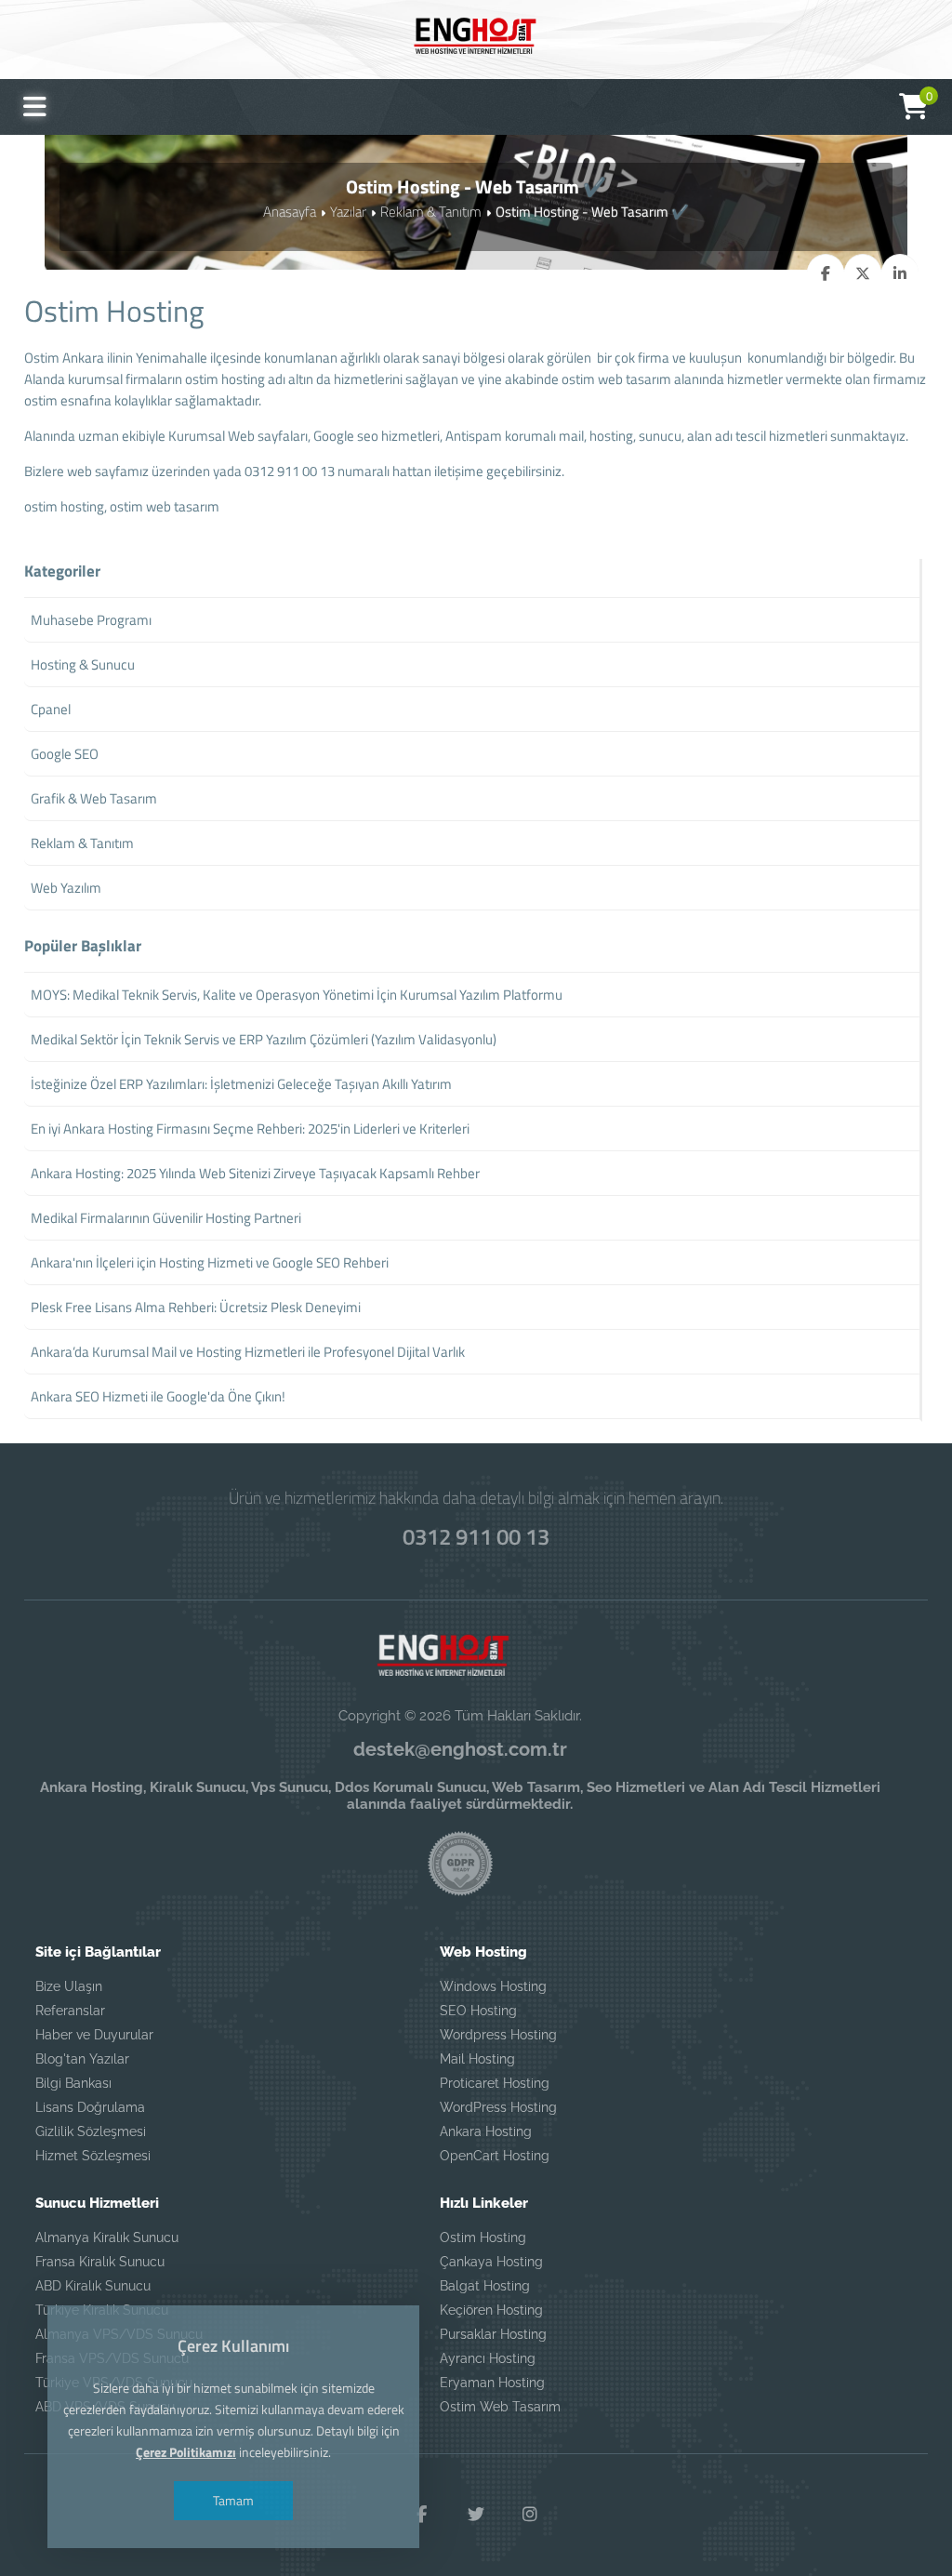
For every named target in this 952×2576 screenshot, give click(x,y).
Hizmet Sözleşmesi (93, 2156)
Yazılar (348, 212)
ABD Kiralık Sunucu (93, 2286)
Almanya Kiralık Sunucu (107, 2237)
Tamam (233, 2500)
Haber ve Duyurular (94, 2035)
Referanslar (70, 2011)
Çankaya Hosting (491, 2262)
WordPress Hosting (498, 2107)
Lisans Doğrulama (90, 2107)
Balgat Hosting (485, 2286)
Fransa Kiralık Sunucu (100, 2262)
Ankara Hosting (486, 2131)
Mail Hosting (477, 2059)
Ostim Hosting (483, 2237)
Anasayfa (290, 212)
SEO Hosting (478, 2011)
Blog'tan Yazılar (82, 2059)
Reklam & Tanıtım (431, 212)
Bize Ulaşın (69, 1986)
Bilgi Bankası (73, 2083)
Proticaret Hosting (495, 2083)
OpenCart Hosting (495, 2156)
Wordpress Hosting (498, 2035)
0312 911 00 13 (476, 1536)
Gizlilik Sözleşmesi (91, 2131)
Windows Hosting (493, 1986)
